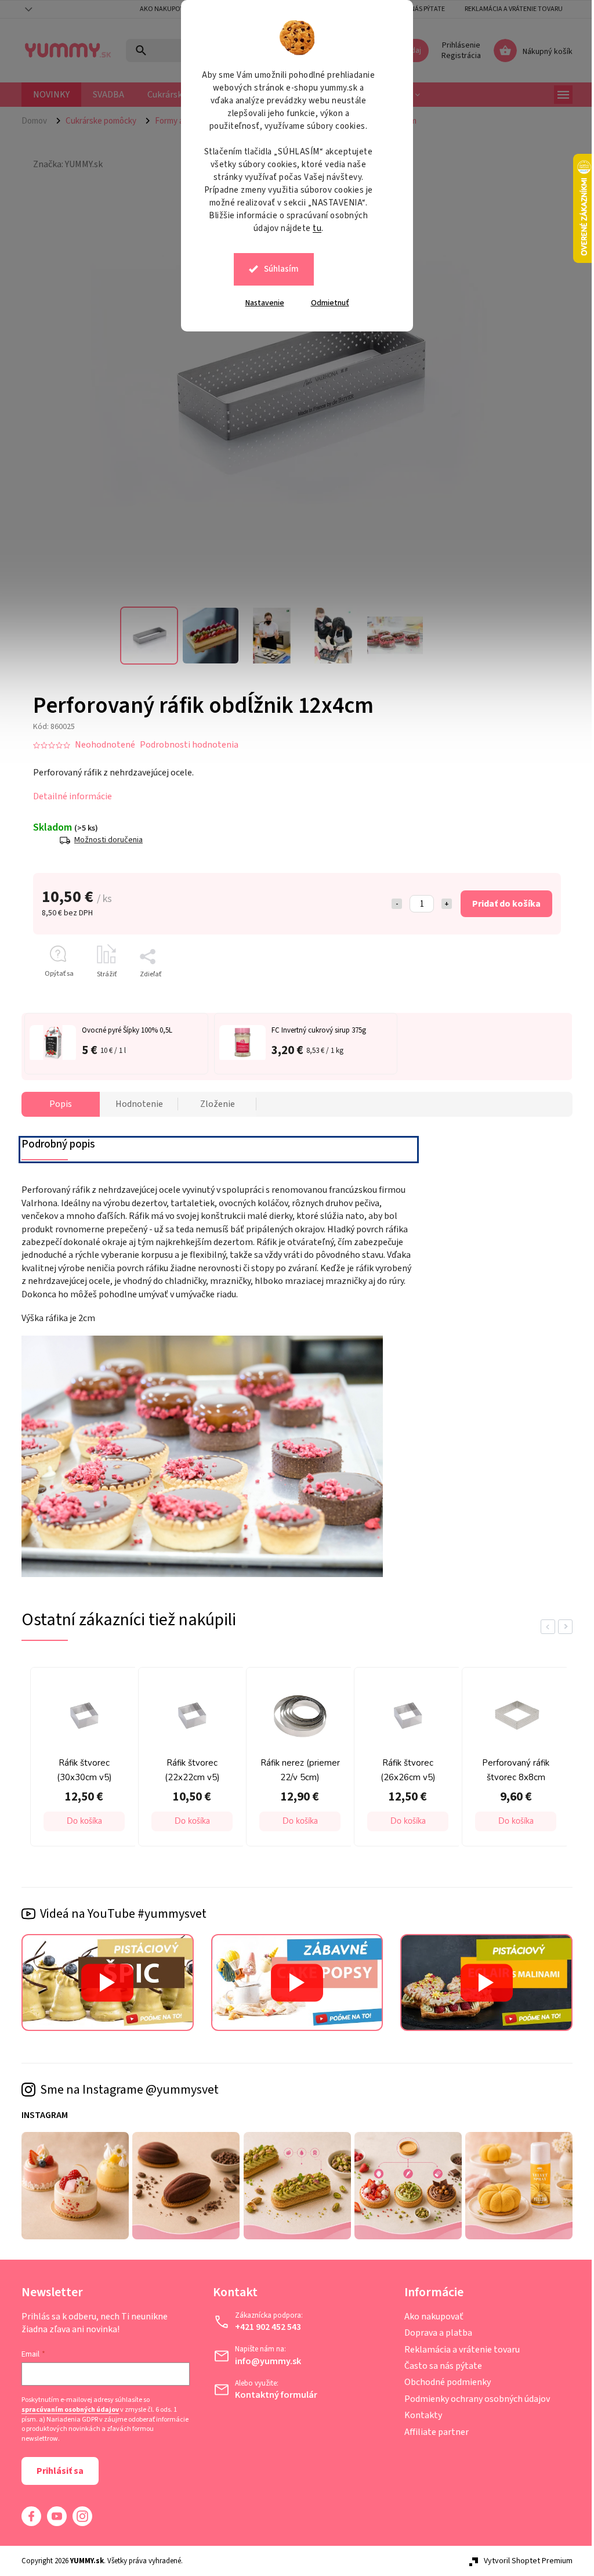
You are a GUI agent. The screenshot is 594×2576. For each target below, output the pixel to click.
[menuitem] (47, 95)
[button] (80, 1821)
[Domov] (35, 121)
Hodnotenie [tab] (135, 1104)
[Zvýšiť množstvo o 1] (443, 904)
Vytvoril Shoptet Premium (524, 2561)
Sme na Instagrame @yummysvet (125, 2090)
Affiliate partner (432, 2432)
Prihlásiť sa (56, 2471)
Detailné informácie (68, 796)
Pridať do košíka (502, 904)
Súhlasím (277, 269)
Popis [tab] (57, 1104)
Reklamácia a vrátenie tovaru (510, 9)
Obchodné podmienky (443, 2382)
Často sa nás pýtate (439, 2366)
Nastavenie (260, 303)
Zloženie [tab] (213, 1104)
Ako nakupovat (162, 9)
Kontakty (419, 2415)
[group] (77, 1760)
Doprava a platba (434, 2333)
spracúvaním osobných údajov (66, 2410)
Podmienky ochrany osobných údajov (472, 2399)
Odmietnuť (325, 303)
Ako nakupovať (429, 2317)
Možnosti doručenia (104, 840)
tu (313, 228)
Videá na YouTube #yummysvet (119, 1914)
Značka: (64, 164)
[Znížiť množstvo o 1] (393, 904)
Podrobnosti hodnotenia (185, 745)
